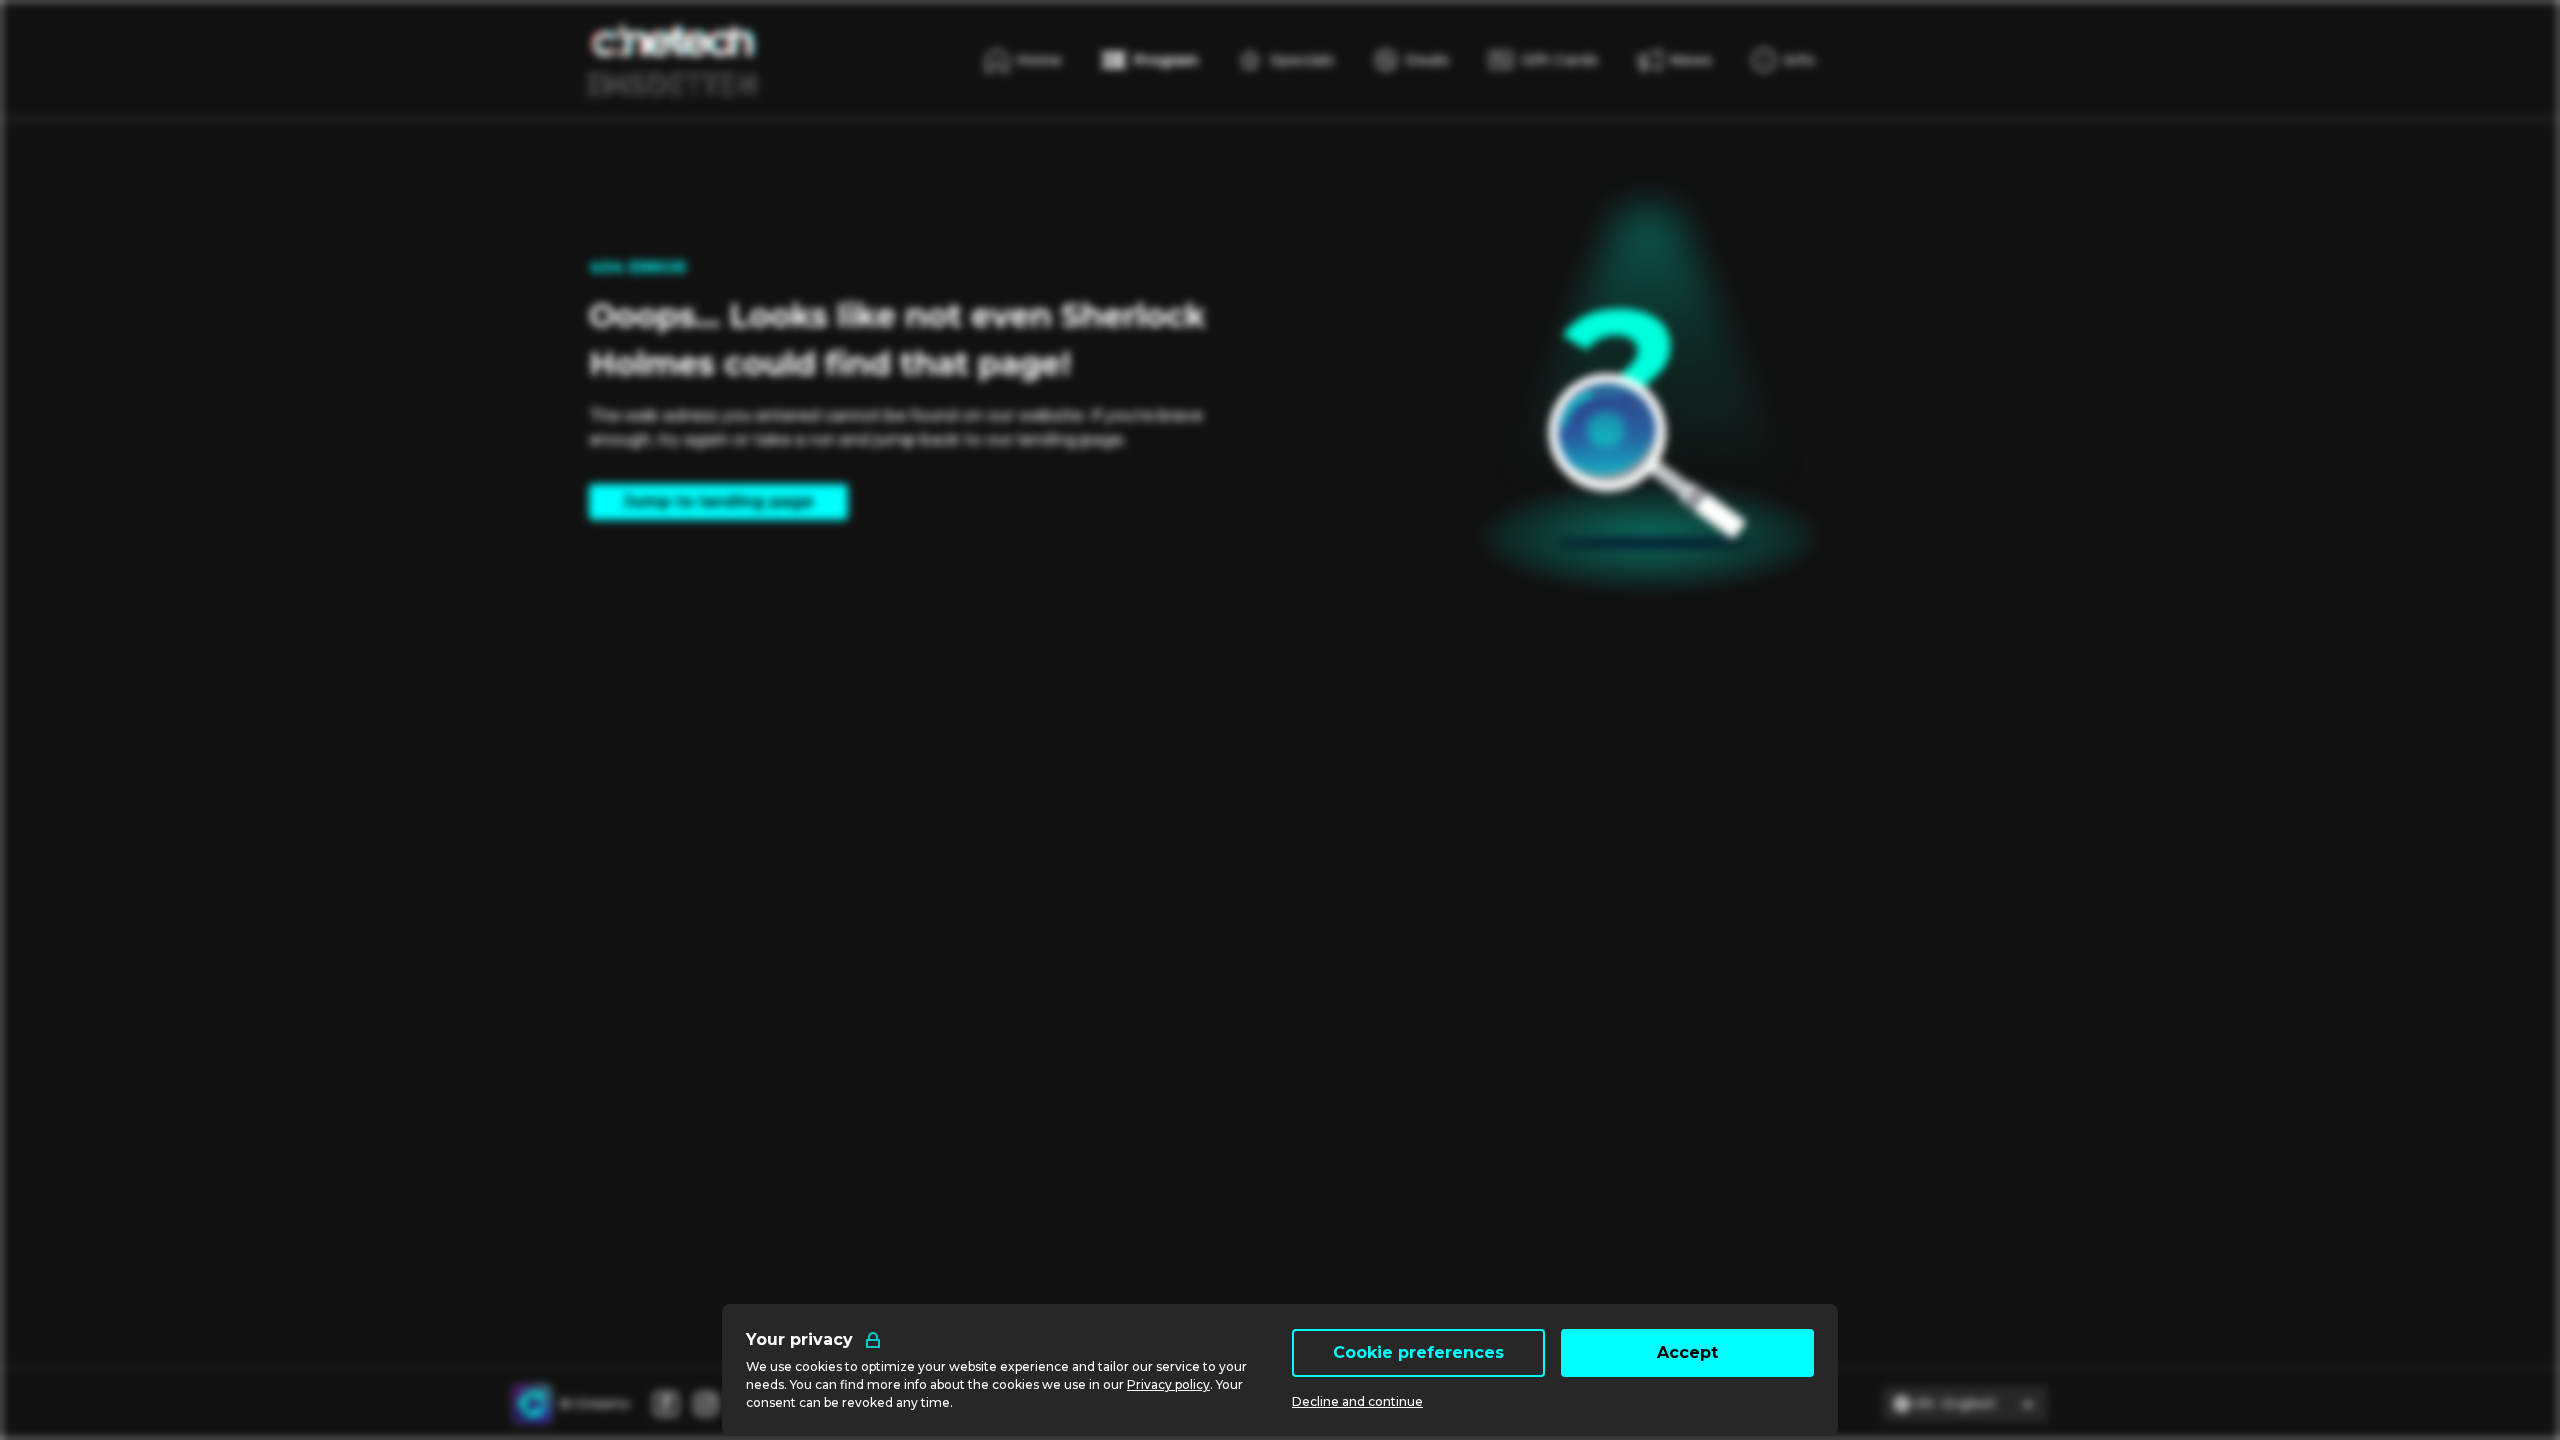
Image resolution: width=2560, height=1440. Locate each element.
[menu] (1783, 60)
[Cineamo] (532, 1404)
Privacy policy (1168, 1384)
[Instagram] (706, 1404)
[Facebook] (666, 1404)
